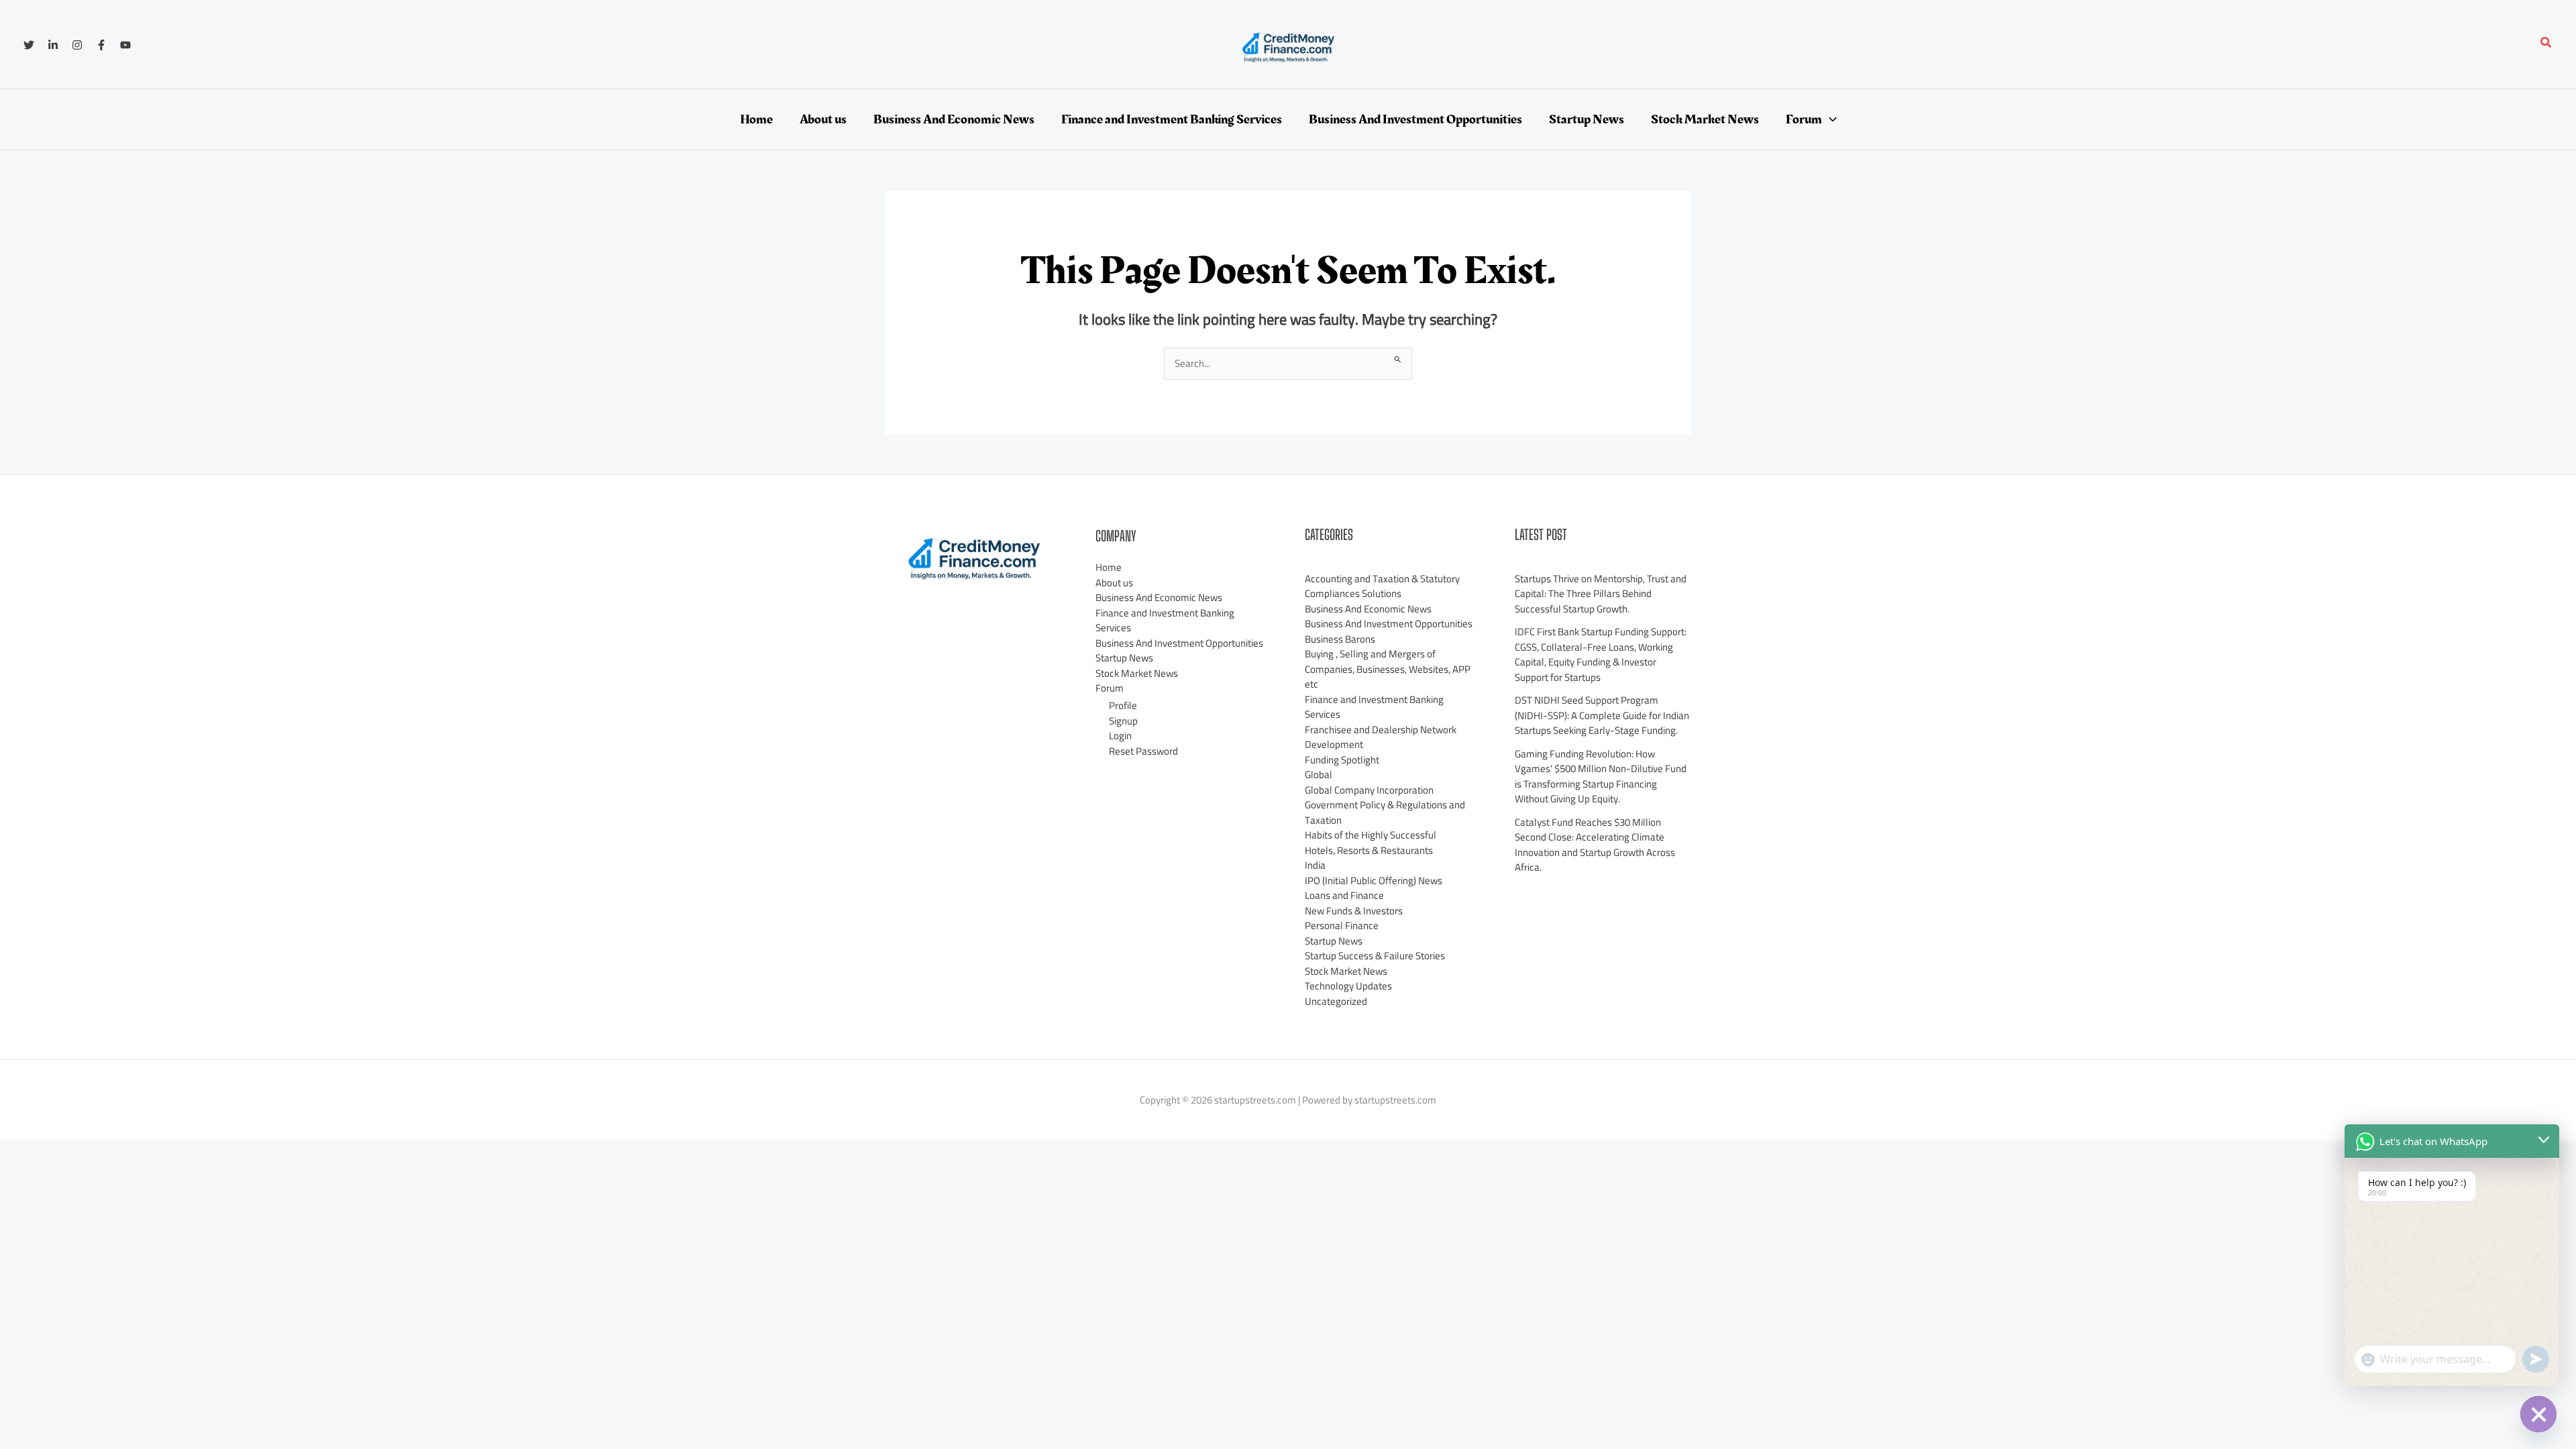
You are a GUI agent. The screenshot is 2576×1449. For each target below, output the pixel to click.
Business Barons (1340, 639)
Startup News (1124, 658)
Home (1109, 567)
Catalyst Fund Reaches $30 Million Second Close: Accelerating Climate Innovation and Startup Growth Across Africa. (1595, 845)
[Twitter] (29, 45)
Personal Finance (1342, 925)
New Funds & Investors (1354, 911)
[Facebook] (101, 45)
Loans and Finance (1344, 895)
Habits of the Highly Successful (1371, 835)
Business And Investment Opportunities (1179, 643)
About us (1114, 583)
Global (1319, 774)
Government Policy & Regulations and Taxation (1385, 812)
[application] (1829, 119)
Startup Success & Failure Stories (1375, 956)
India (1315, 865)
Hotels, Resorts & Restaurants (1369, 850)
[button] (2546, 44)
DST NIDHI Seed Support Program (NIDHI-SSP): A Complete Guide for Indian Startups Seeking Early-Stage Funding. (1602, 715)
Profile (1123, 705)
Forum (1110, 688)
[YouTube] (125, 45)
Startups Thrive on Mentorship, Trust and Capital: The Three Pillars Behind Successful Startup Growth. (1601, 594)
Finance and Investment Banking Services (1165, 621)
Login (1120, 736)
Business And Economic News (1159, 597)
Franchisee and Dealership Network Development (1381, 737)
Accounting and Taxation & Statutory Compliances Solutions (1382, 586)
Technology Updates (1348, 986)
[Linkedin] (53, 45)
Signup (1123, 721)
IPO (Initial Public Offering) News (1374, 880)
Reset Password (1143, 751)
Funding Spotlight (1342, 760)
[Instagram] (77, 45)
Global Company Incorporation (1369, 790)
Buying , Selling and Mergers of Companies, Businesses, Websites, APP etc (1388, 669)
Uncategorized (1336, 1001)
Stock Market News (1137, 673)
